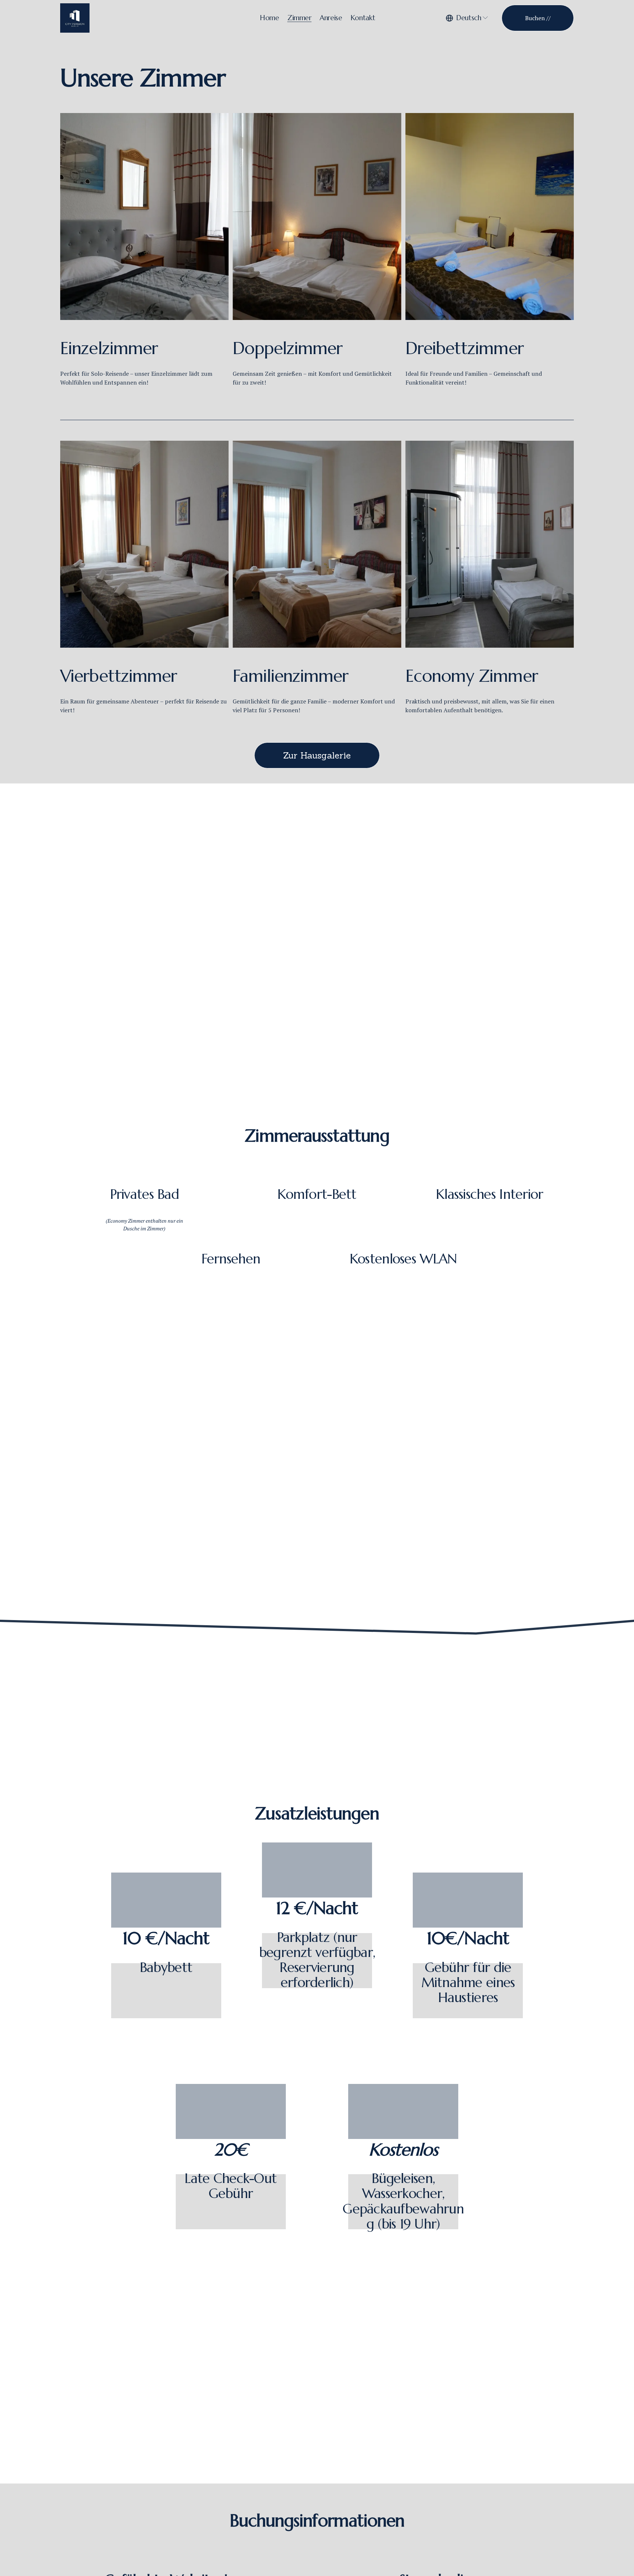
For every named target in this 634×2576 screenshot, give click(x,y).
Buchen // (538, 18)
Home (269, 18)
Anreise (331, 18)
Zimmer (299, 18)
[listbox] (467, 18)
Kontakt (363, 18)
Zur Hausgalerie (317, 755)
